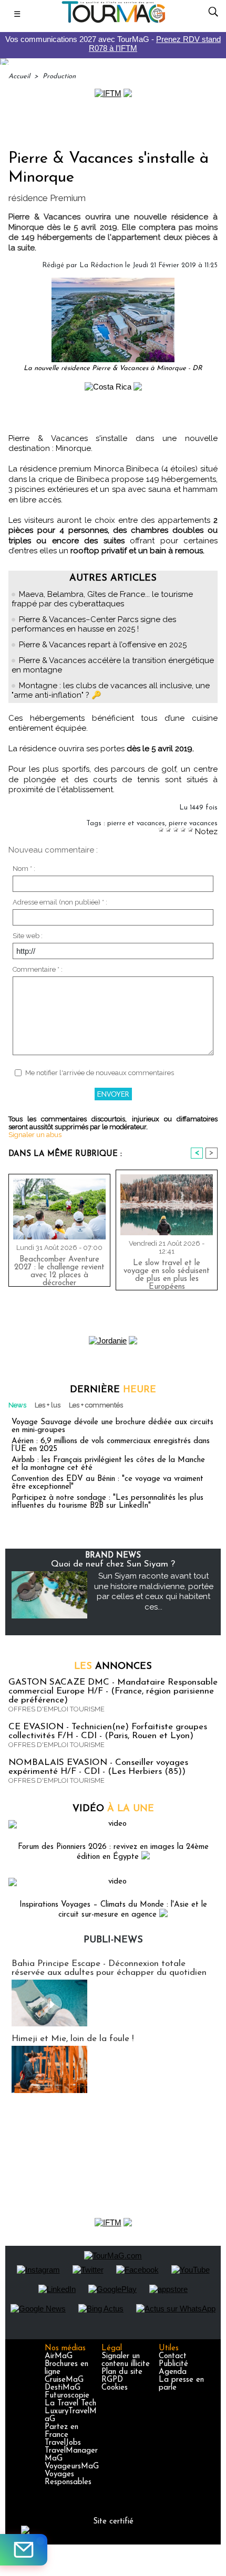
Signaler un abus (35, 1135)
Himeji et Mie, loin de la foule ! (73, 2039)
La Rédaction (101, 265)
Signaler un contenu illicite (126, 2360)
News (17, 1405)
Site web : (28, 936)
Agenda (173, 2372)
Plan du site (122, 2372)
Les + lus (48, 1405)
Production (59, 76)
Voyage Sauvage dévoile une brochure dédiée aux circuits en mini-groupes (112, 1426)
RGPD (112, 2380)
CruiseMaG (64, 2380)
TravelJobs (63, 2443)
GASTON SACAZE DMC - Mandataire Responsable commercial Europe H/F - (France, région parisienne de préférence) (113, 1691)
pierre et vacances (136, 823)
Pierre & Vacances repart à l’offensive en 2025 (103, 645)
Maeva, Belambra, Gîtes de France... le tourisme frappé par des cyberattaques (102, 599)
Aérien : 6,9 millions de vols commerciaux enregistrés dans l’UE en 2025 (111, 1445)
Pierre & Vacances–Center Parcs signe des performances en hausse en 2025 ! (94, 624)
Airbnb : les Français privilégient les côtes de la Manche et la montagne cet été (108, 1464)
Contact (173, 2356)
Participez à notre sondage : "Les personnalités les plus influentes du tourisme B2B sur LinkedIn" (107, 1502)
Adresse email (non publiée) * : (60, 902)
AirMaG (59, 2356)
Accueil (19, 76)
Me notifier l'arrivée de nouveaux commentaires (100, 1073)
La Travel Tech (70, 2404)
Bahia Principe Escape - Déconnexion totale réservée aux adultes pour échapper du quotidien (109, 1968)
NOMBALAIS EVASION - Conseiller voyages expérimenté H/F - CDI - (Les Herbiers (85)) (98, 1767)
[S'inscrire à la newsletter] (24, 2550)
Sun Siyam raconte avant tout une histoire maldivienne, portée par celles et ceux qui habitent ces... (154, 1591)
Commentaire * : (38, 969)
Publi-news (113, 1940)
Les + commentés (96, 1405)
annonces (113, 1667)
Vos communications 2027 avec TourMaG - (113, 44)
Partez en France (61, 2431)
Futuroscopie (67, 2396)
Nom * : (24, 869)
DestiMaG (63, 2388)
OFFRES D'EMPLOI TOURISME (56, 1709)
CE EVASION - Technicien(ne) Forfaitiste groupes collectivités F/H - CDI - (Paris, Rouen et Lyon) (108, 1731)
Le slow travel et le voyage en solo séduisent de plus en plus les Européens (167, 1273)
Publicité (173, 2364)
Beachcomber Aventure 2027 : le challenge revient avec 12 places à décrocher (59, 1269)
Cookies (115, 2388)
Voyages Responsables (68, 2478)
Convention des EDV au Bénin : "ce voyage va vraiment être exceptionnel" (107, 1483)
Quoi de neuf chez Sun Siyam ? (113, 1564)
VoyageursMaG (72, 2467)
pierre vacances (193, 823)
